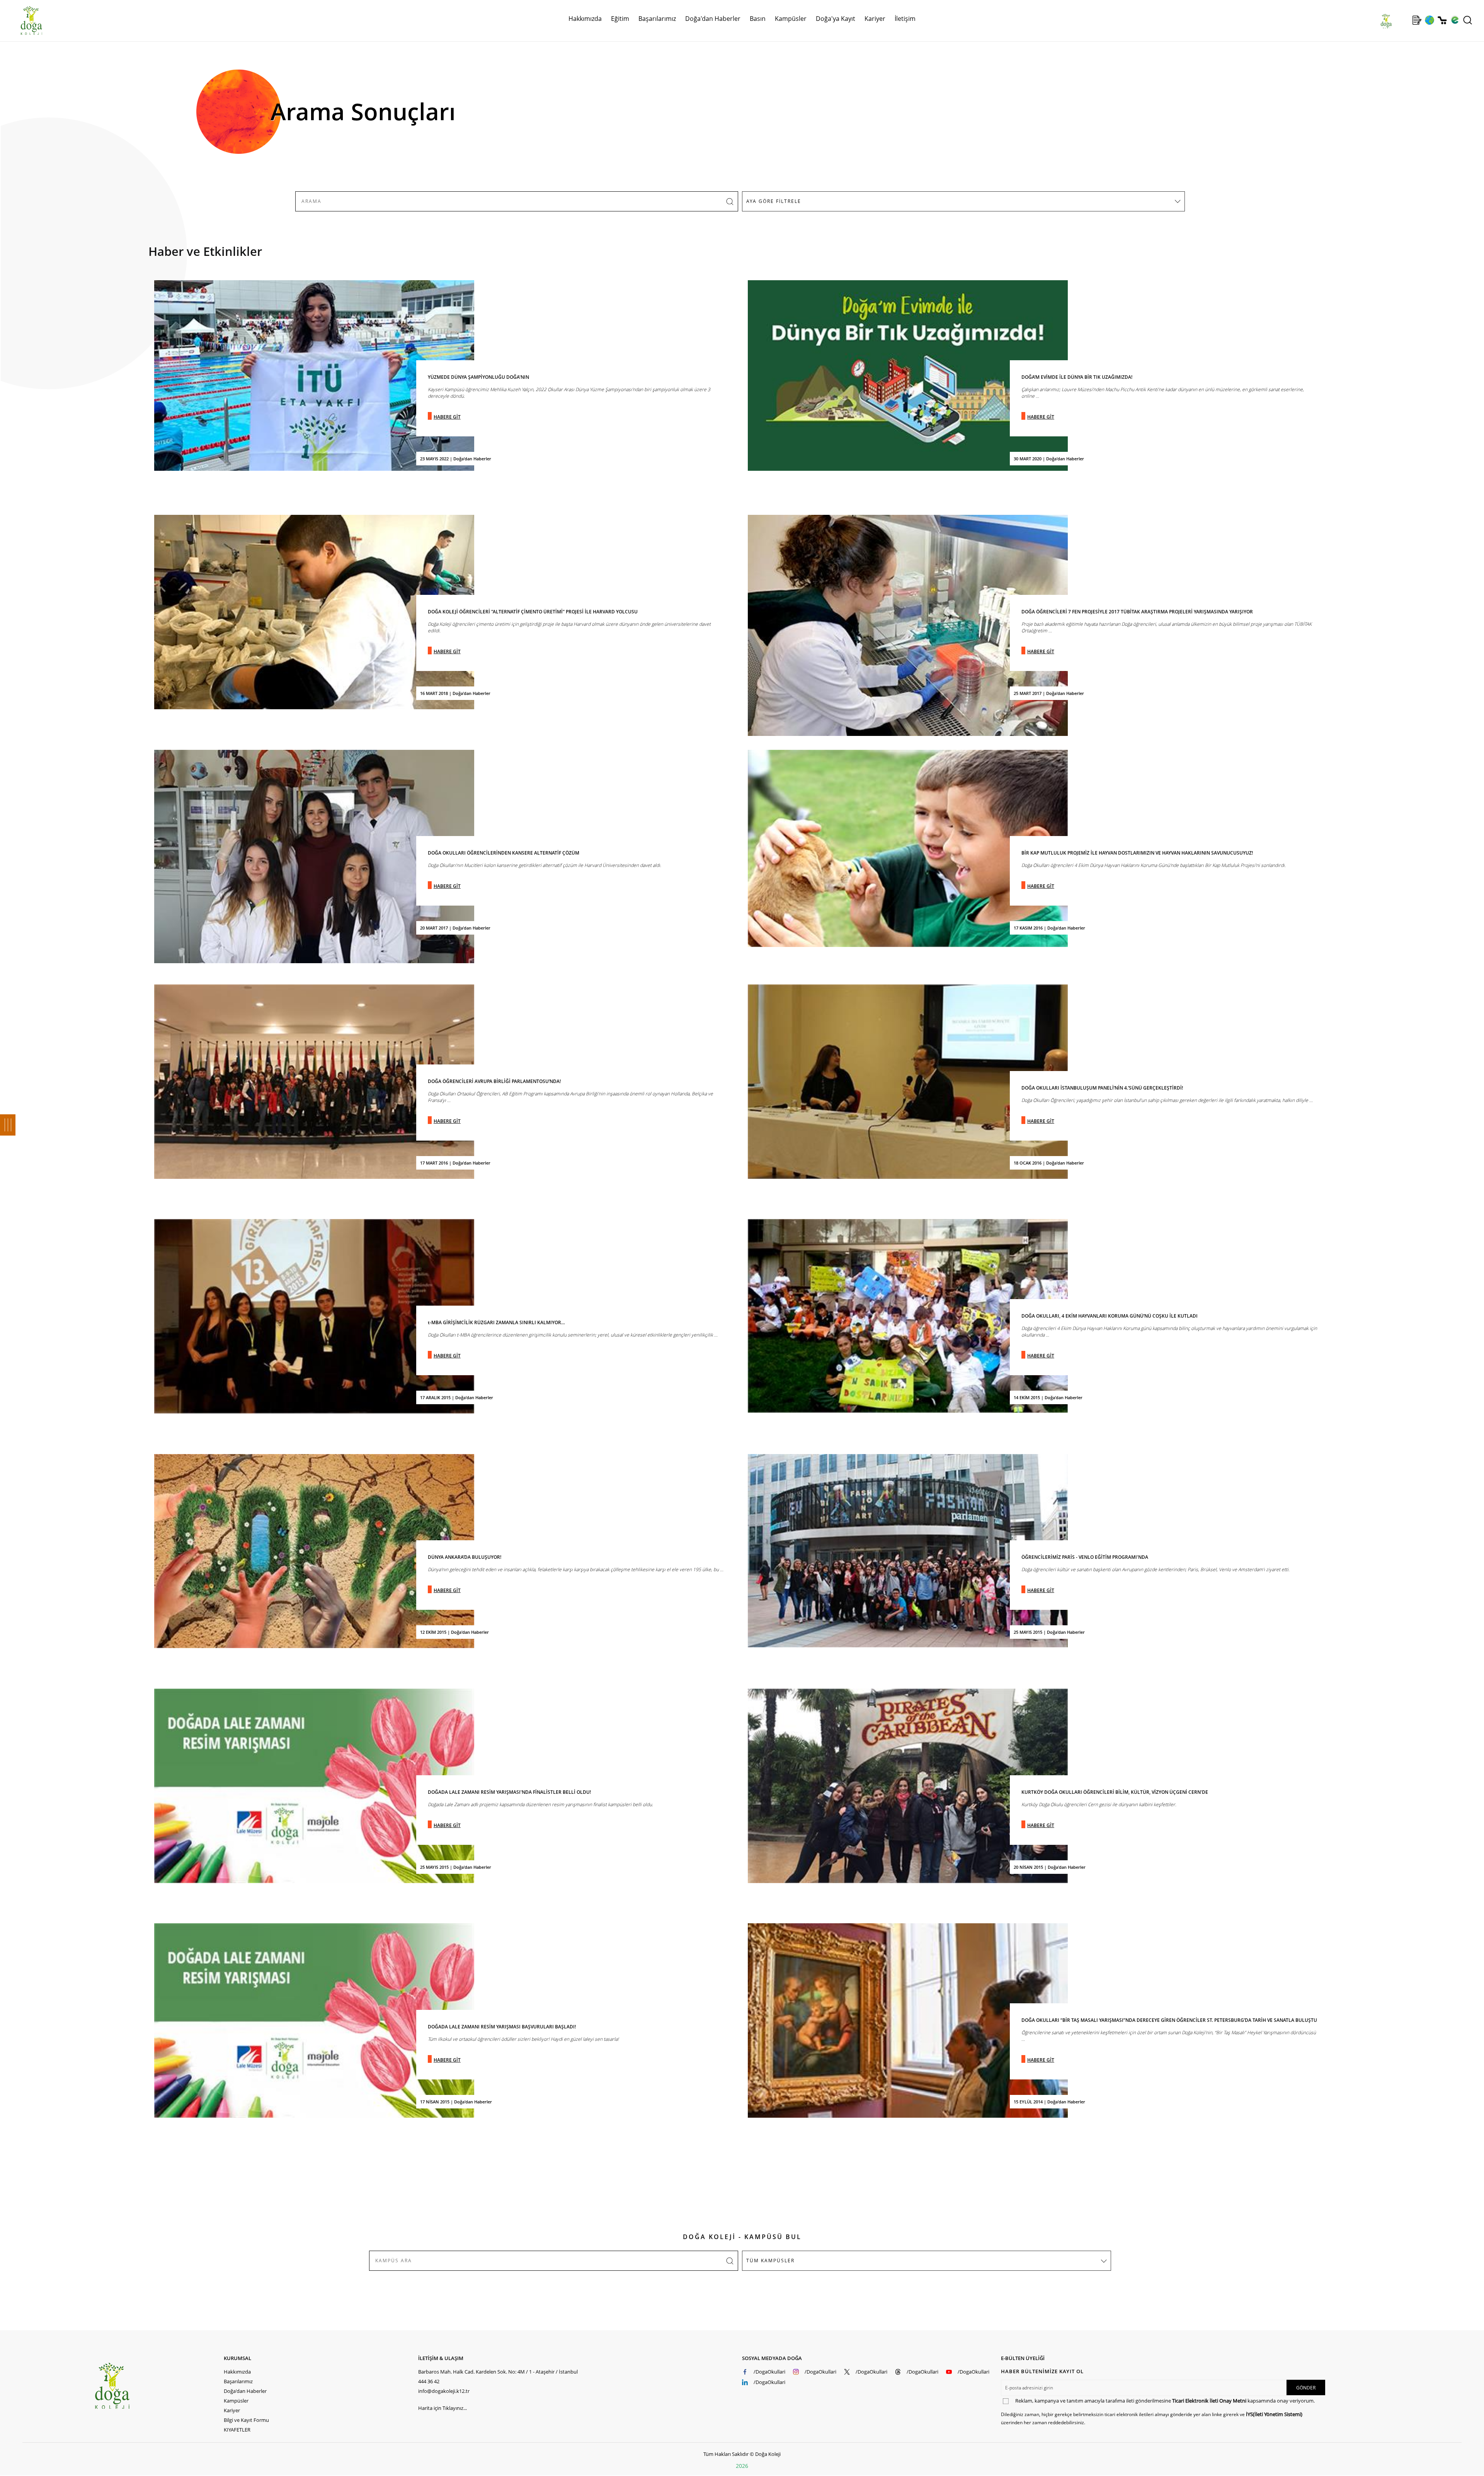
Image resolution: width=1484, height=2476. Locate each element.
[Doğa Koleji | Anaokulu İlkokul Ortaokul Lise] (23, 20)
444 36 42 (429, 2381)
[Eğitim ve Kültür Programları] (1429, 20)
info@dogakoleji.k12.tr (444, 2391)
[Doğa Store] (1442, 20)
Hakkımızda (237, 2372)
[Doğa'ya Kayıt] (1417, 20)
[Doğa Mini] (1404, 20)
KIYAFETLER (237, 2430)
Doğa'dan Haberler (713, 19)
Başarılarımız (238, 2381)
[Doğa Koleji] (159, 2386)
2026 (742, 2466)
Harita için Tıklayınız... (442, 2408)
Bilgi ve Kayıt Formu (246, 2420)
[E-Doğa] (1455, 20)
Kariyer (875, 19)
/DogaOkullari (769, 2372)
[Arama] (1468, 20)
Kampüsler (791, 19)
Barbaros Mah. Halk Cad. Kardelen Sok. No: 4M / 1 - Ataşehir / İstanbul (498, 2372)
